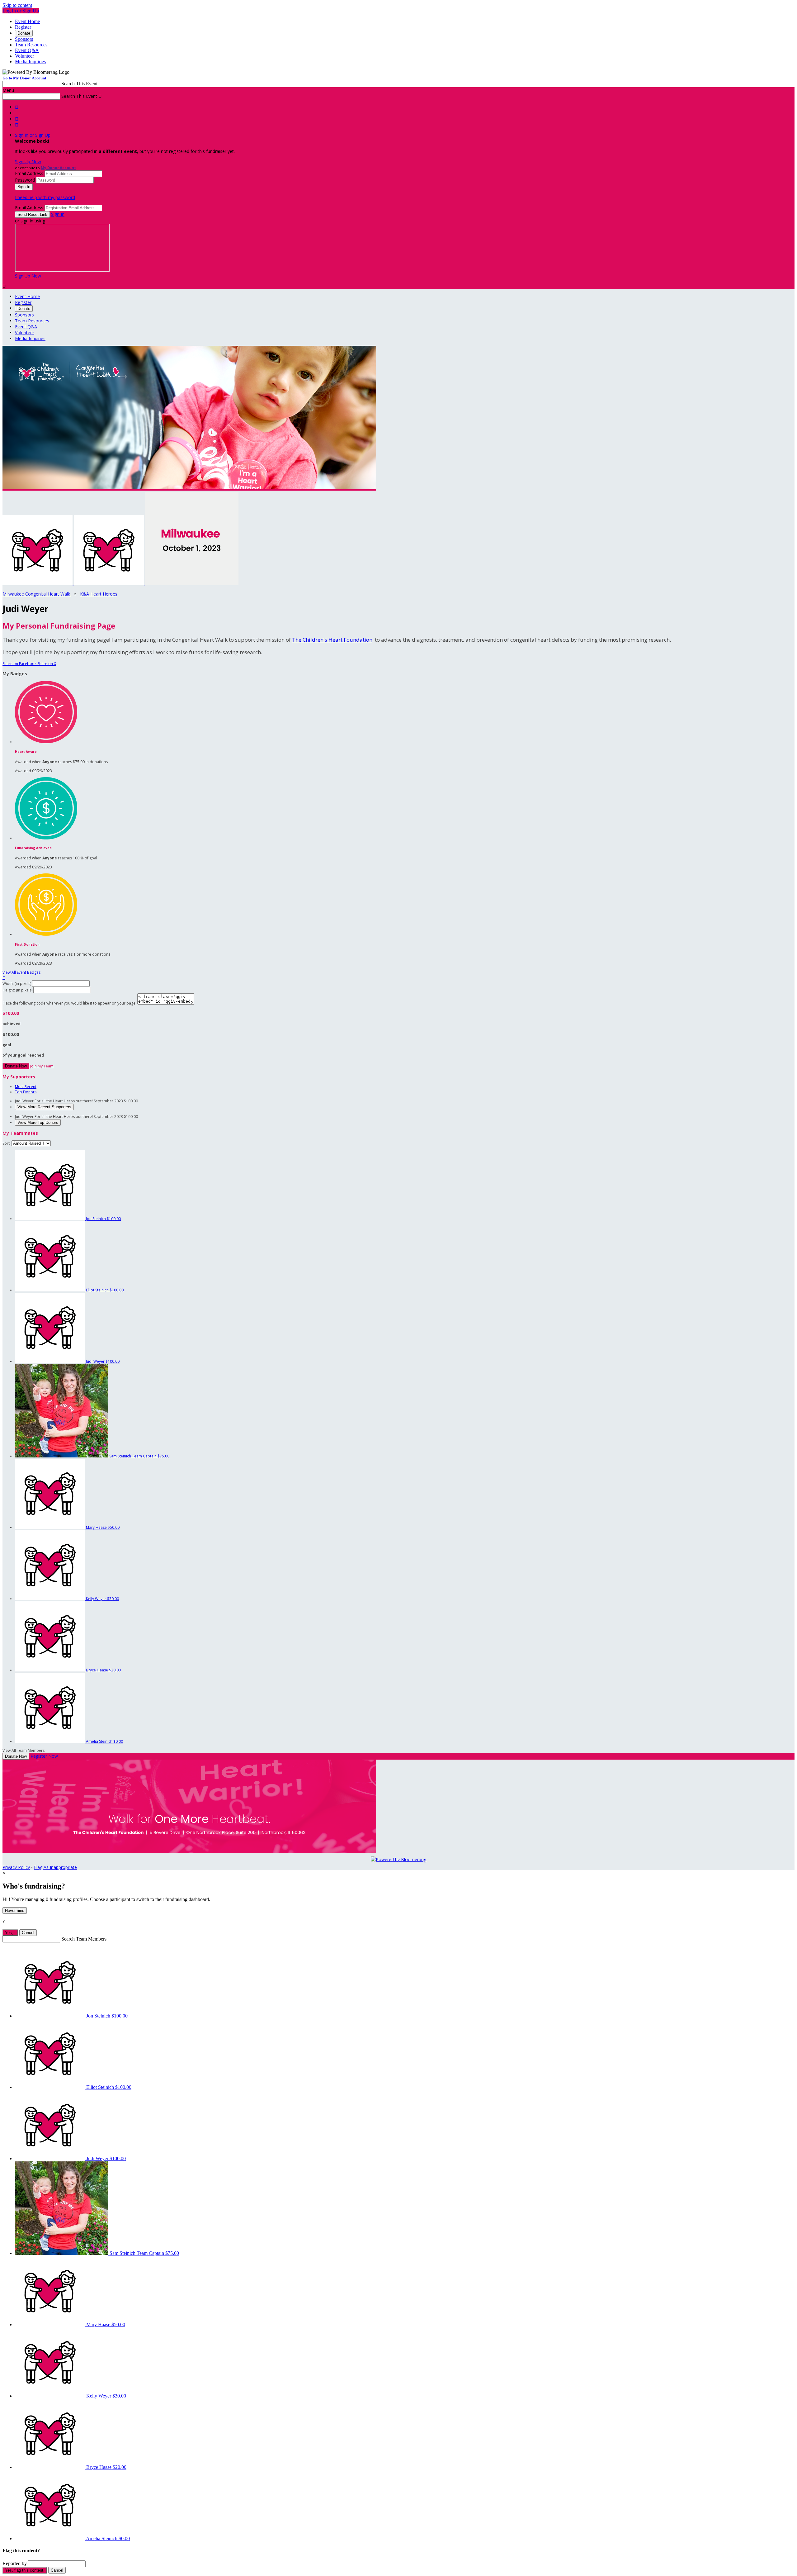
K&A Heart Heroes (99, 594)
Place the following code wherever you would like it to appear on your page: (69, 1003)
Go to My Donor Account (24, 78)
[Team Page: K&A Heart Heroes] (109, 584)
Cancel (28, 1933)
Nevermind (15, 1911)
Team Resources (31, 45)
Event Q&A (27, 50)
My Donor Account (58, 168)
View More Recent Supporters (44, 1107)
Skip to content (17, 5)
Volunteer (24, 56)
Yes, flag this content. (25, 2570)
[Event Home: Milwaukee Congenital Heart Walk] (192, 584)
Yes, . (10, 1933)
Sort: (7, 1143)
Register (23, 27)
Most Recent (26, 1087)
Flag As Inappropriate (55, 1867)
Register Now (44, 1756)
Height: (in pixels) (17, 990)
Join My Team (42, 1066)
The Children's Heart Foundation (332, 640)
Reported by (15, 2563)
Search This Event (79, 84)
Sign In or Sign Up (33, 135)
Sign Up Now (28, 162)
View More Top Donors (38, 1122)
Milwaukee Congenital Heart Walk (37, 594)
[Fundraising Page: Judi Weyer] (38, 584)
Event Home (27, 21)
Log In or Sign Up (21, 11)
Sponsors (24, 39)
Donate (24, 33)
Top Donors (26, 1092)
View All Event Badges (21, 972)
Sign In (58, 214)
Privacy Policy (16, 1867)
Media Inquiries (30, 62)
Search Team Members (84, 1939)
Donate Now (16, 1066)
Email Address (29, 173)
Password (25, 180)
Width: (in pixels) (17, 984)
